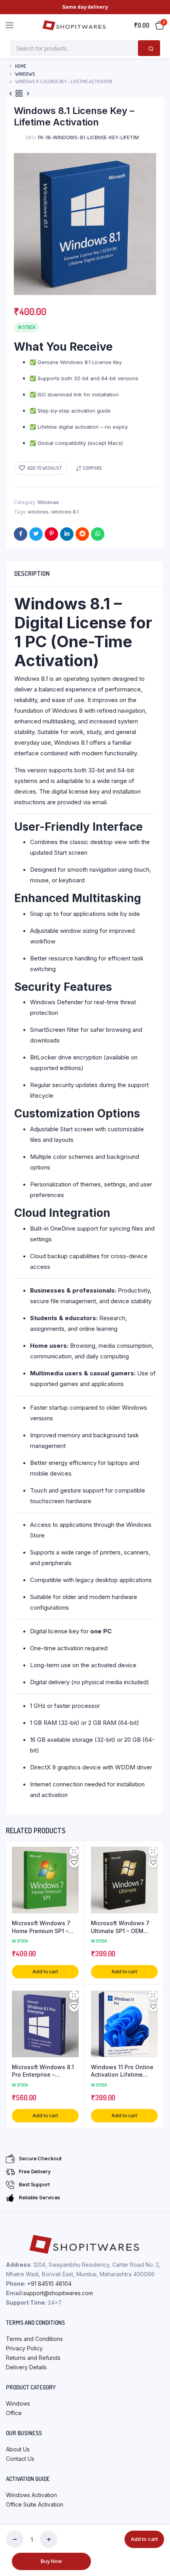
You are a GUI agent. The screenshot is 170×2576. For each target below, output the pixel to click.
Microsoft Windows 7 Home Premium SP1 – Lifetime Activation (41, 1927)
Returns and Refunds (33, 2358)
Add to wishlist (44, 468)
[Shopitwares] (75, 25)
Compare (92, 468)
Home (21, 66)
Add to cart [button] (45, 1972)
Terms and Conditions (34, 2339)
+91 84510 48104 (49, 2284)
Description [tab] (32, 573)
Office (14, 2413)
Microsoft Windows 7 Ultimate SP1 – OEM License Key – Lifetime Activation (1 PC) (122, 1927)
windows (38, 512)
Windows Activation (31, 2495)
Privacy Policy (24, 2348)
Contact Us (20, 2459)
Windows (25, 74)
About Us (18, 2449)
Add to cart (144, 2539)
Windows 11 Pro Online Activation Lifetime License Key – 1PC (122, 2071)
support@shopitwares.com (58, 2293)
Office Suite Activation (35, 2504)
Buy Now (51, 2561)
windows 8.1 (65, 512)
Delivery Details (26, 2367)
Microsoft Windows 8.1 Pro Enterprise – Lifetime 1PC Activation (43, 2071)
